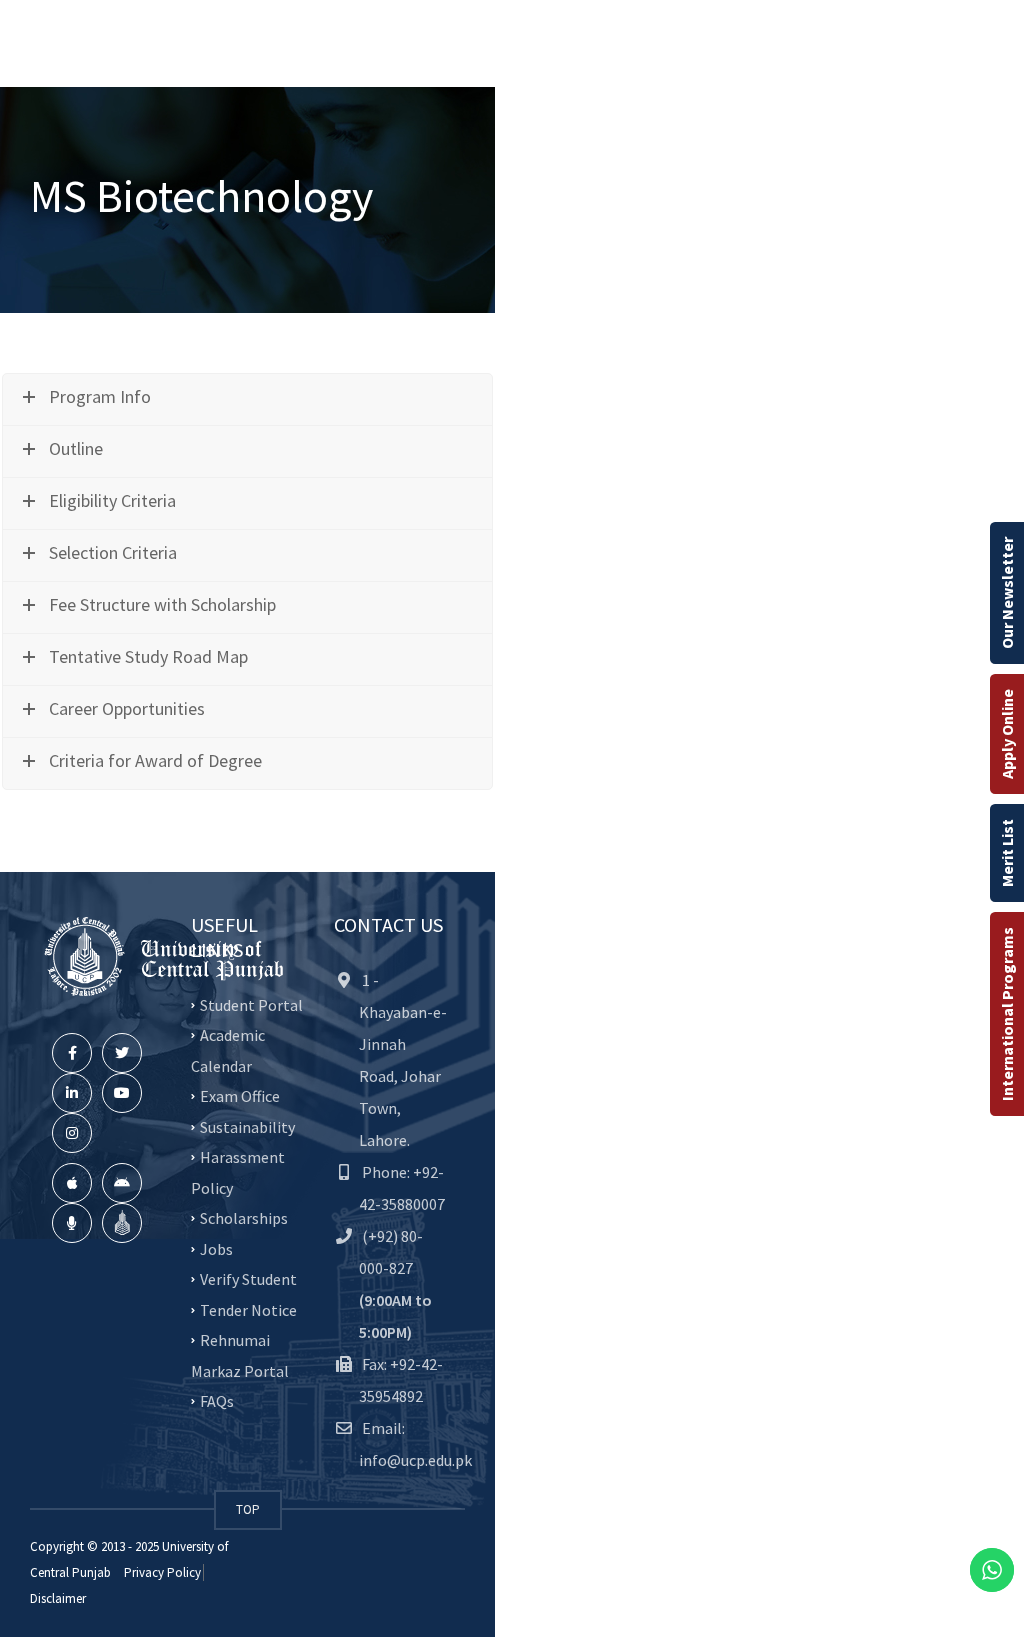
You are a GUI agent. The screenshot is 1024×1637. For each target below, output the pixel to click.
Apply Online (1007, 734)
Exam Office (240, 1096)
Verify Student (248, 1279)
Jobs (216, 1248)
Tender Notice (248, 1309)
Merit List (1007, 853)
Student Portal (251, 1004)
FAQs (217, 1401)
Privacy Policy (162, 1572)
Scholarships (244, 1218)
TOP (248, 1509)
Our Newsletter (1007, 593)
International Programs (1007, 1014)
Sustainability (247, 1126)
